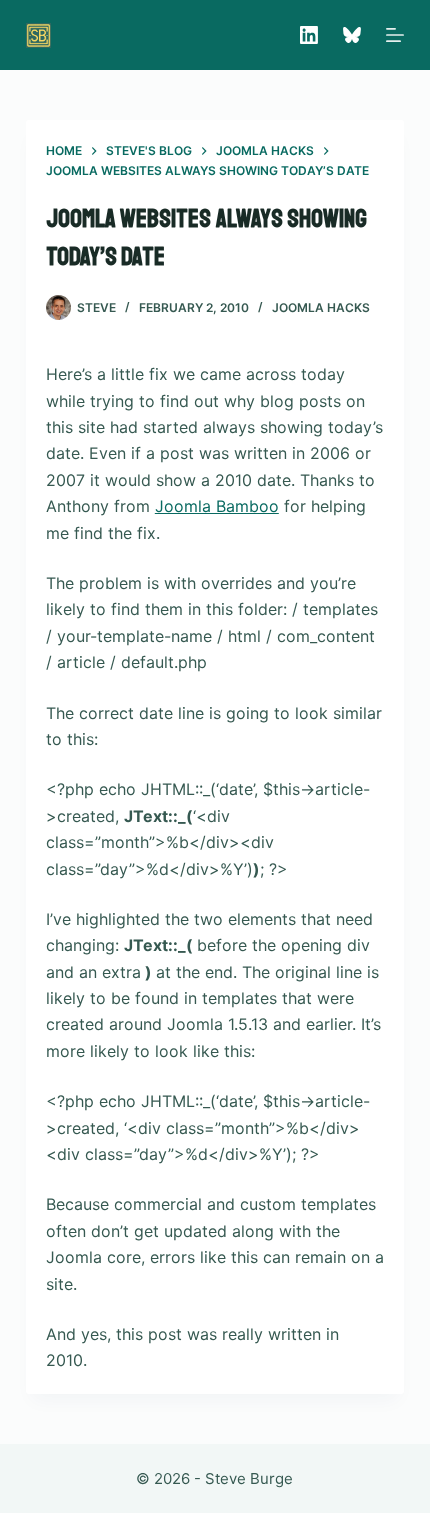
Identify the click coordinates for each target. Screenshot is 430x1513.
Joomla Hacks (321, 307)
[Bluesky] (352, 35)
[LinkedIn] (309, 35)
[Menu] (395, 35)
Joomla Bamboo (217, 506)
